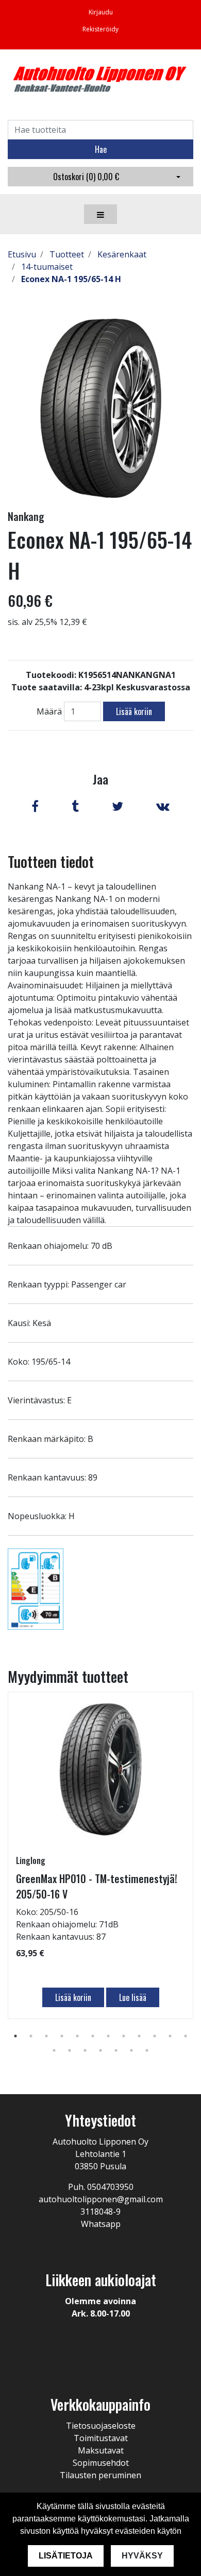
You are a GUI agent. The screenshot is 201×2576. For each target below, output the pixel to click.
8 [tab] (124, 2036)
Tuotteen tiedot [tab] (51, 861)
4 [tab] (62, 2036)
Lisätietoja (66, 2556)
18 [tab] (131, 2050)
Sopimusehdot (101, 2463)
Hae (101, 149)
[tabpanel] (100, 1855)
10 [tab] (155, 2036)
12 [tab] (186, 2036)
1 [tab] (15, 2036)
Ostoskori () (86, 177)
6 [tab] (93, 2036)
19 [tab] (147, 2050)
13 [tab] (54, 2050)
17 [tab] (116, 2050)
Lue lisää (133, 1997)
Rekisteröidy (100, 29)
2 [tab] (31, 2036)
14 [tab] (70, 2050)
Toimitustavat (101, 2438)
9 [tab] (139, 2036)
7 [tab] (108, 2036)
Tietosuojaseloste (101, 2426)
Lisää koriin (134, 711)
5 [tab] (77, 2036)
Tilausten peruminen (100, 2475)
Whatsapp (101, 2224)
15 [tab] (85, 2050)
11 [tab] (170, 2036)
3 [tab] (46, 2036)
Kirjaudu (101, 12)
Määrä (49, 711)
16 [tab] (100, 2050)
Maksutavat (101, 2450)
